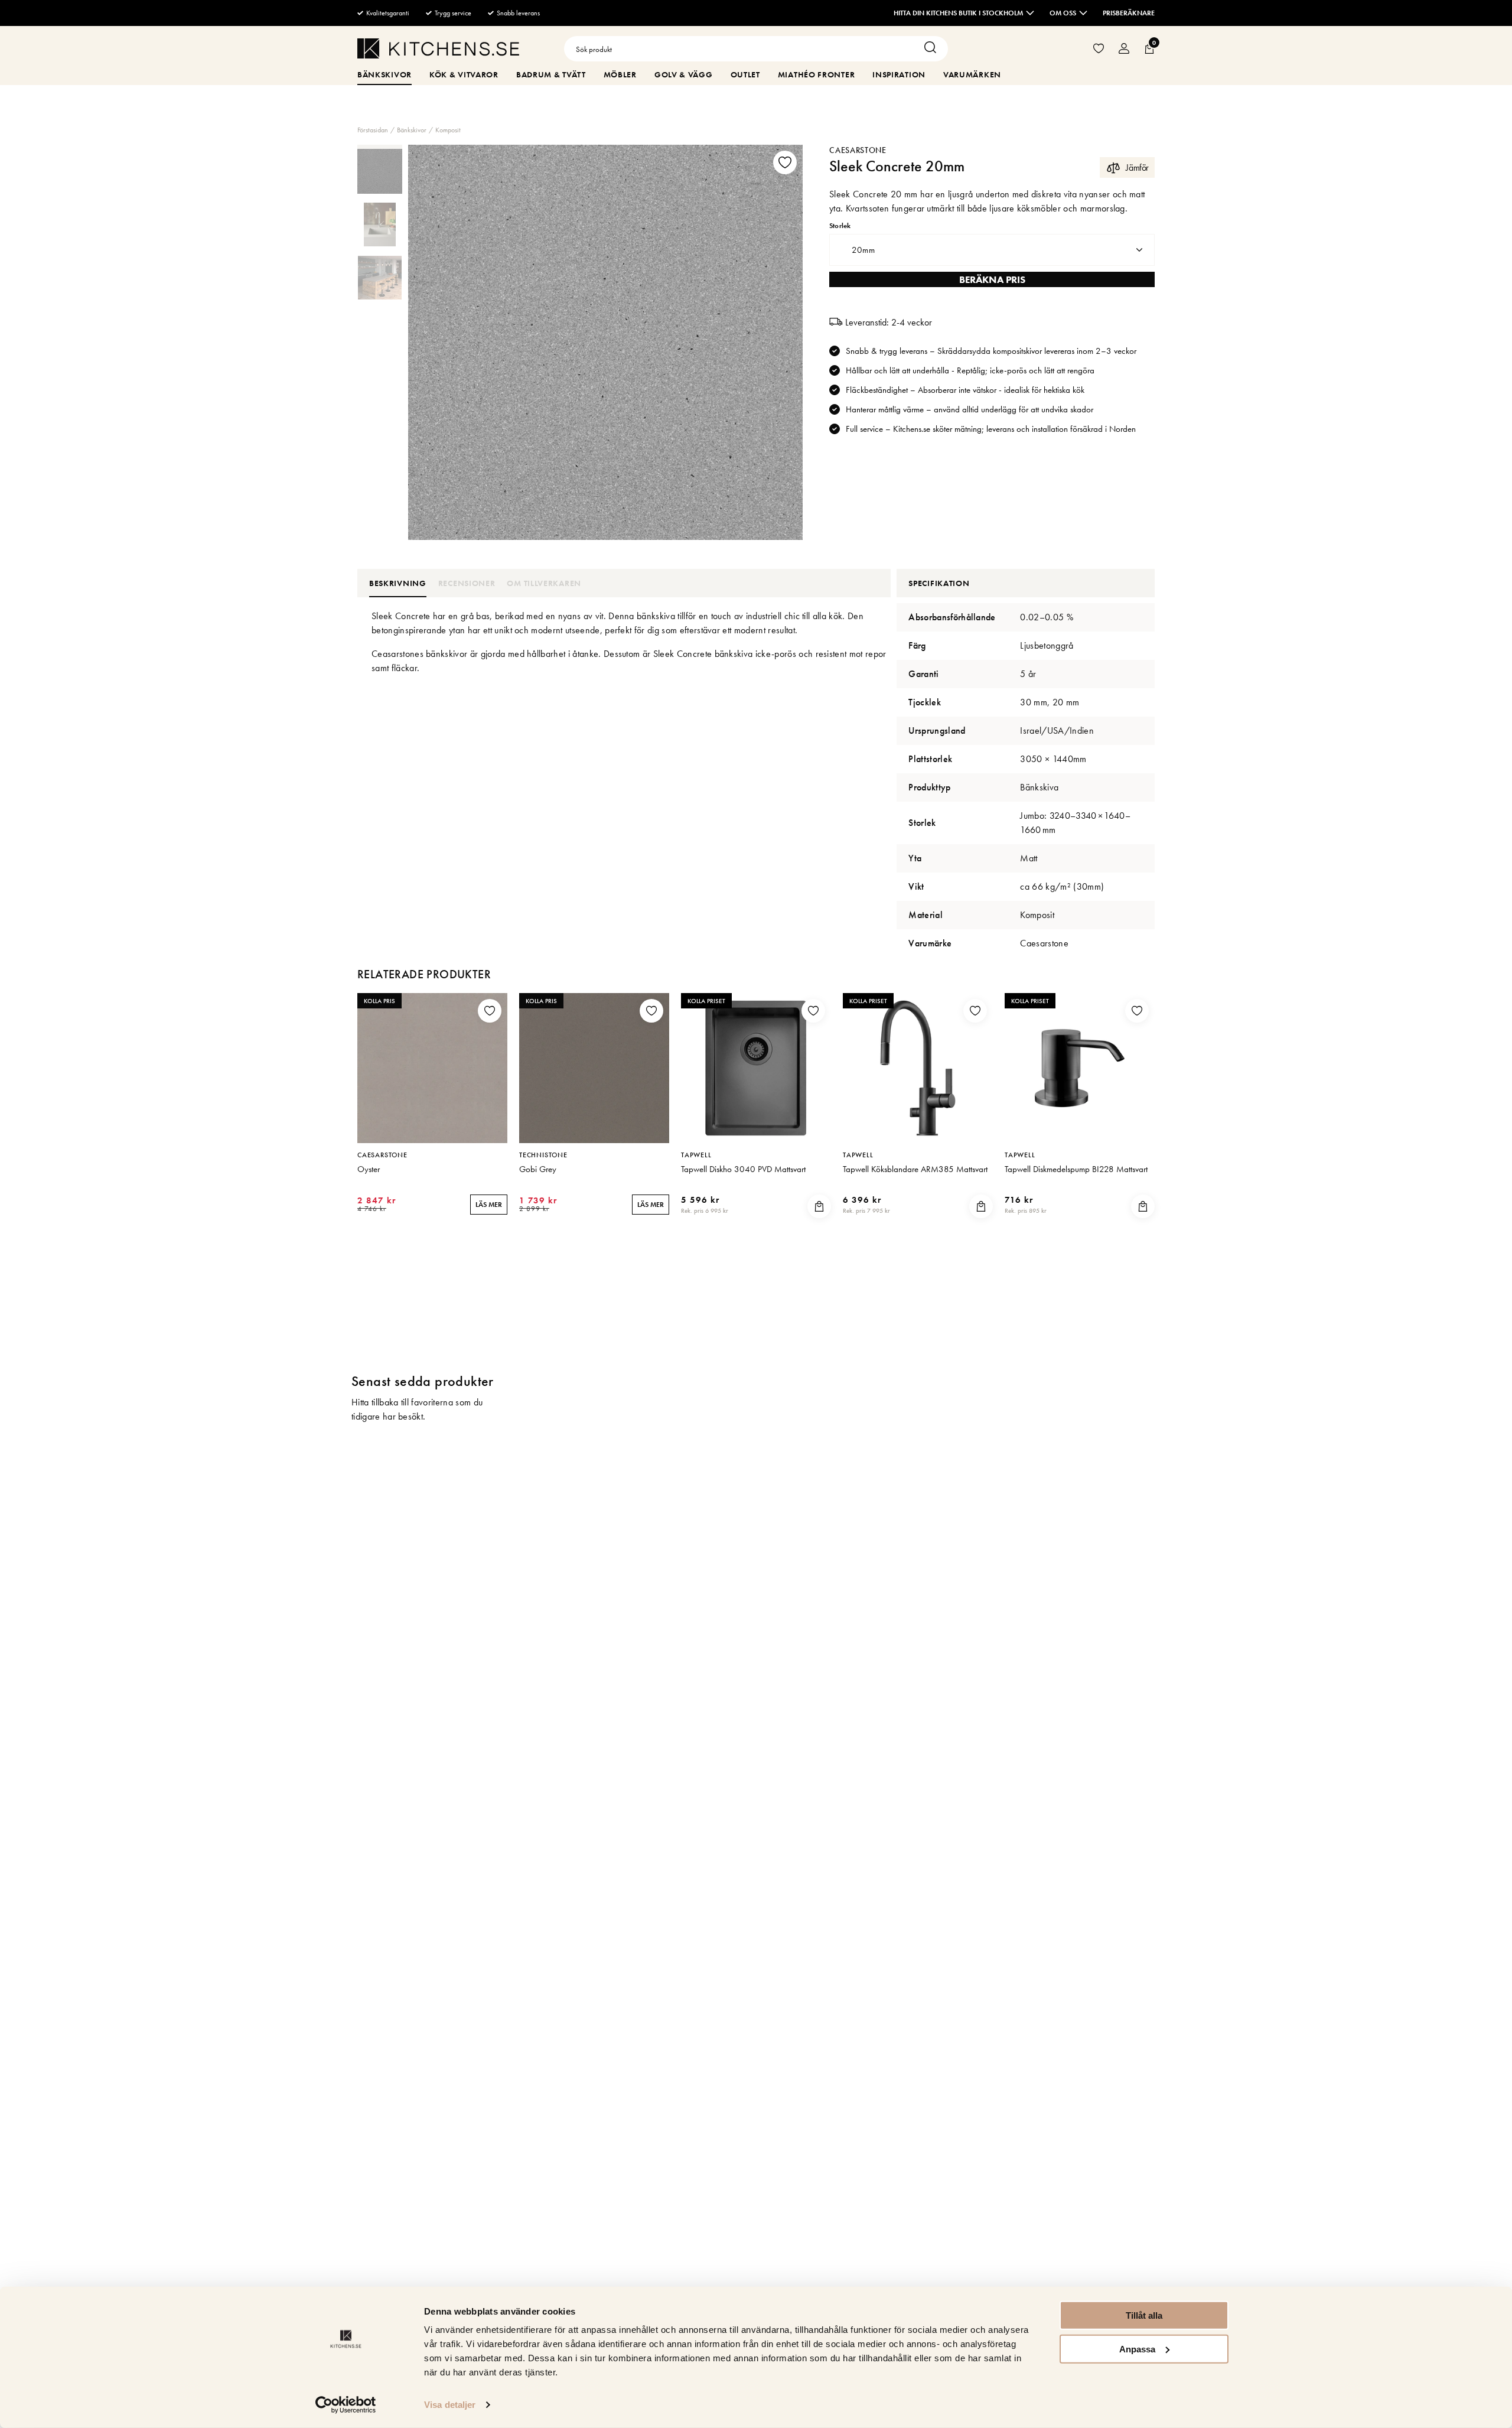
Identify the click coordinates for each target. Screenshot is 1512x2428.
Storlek (840, 226)
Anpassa (1137, 2349)
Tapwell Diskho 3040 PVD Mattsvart (743, 1169)
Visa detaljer (450, 2405)
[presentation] (380, 171)
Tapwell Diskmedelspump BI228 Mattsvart (1076, 1169)
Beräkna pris (992, 279)
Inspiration (899, 74)
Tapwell (696, 1155)
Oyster (369, 1169)
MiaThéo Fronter (817, 74)
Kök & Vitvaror (464, 74)
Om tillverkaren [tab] (544, 583)
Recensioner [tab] (467, 583)
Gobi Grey (538, 1169)
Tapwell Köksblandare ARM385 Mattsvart (915, 1169)
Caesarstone (858, 150)
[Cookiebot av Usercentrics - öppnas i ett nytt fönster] (346, 2405)
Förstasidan (373, 130)
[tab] (380, 171)
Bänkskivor (384, 74)
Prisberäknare (1129, 13)
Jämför (1137, 167)
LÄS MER (489, 1205)
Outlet (745, 74)
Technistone (543, 1155)
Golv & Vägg (684, 74)
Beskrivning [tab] (398, 583)
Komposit (448, 130)
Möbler (620, 74)
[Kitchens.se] (438, 51)
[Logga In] (1124, 49)
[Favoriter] (1099, 49)
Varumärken (972, 74)
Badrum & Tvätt (551, 74)
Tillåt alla (1144, 2315)
